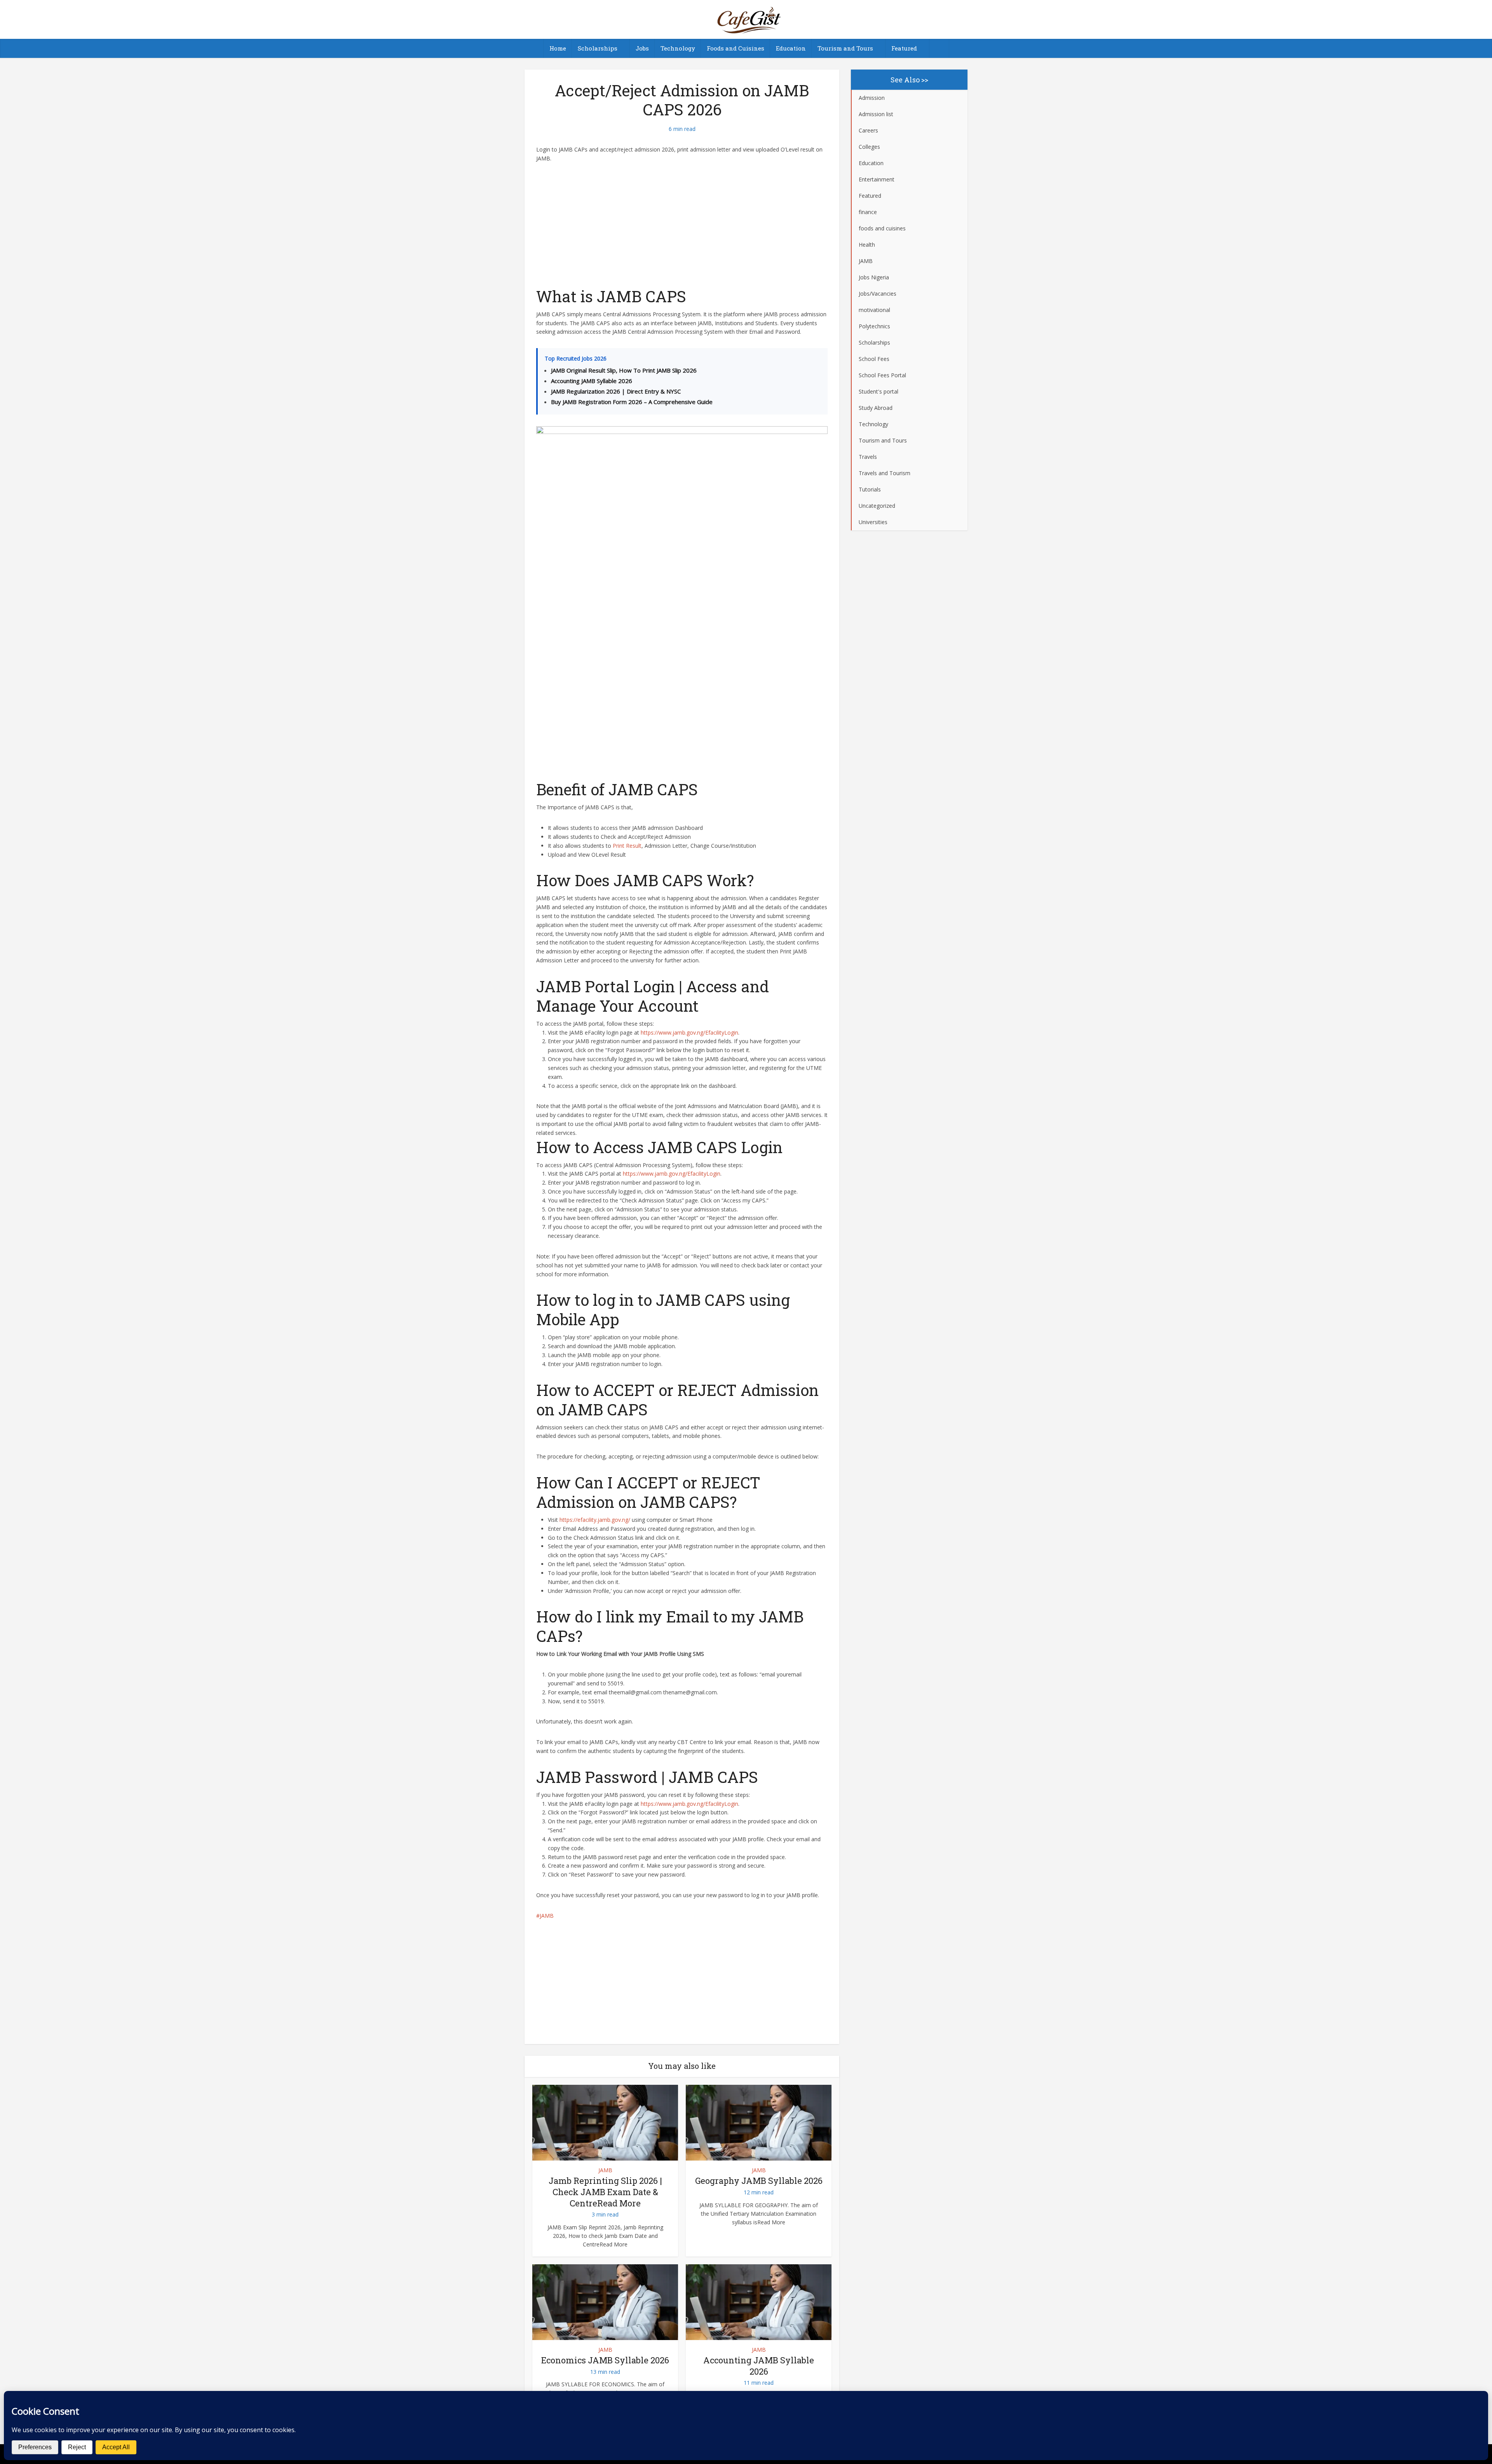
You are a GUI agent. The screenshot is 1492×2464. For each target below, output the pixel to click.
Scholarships (598, 48)
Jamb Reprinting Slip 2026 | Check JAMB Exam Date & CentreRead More (605, 2192)
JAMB (547, 1916)
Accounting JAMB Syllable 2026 (592, 381)
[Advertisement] (682, 229)
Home (558, 48)
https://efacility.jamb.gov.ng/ (595, 1520)
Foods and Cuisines (736, 48)
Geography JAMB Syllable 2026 (759, 2181)
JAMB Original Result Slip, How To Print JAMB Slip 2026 (624, 370)
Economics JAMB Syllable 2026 (605, 2360)
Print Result (627, 846)
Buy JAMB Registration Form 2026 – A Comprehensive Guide (632, 402)
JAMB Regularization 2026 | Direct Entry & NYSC (616, 391)
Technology (678, 48)
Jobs (642, 48)
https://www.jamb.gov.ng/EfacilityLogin (689, 1032)
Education (791, 48)
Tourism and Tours (845, 48)
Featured (904, 48)
